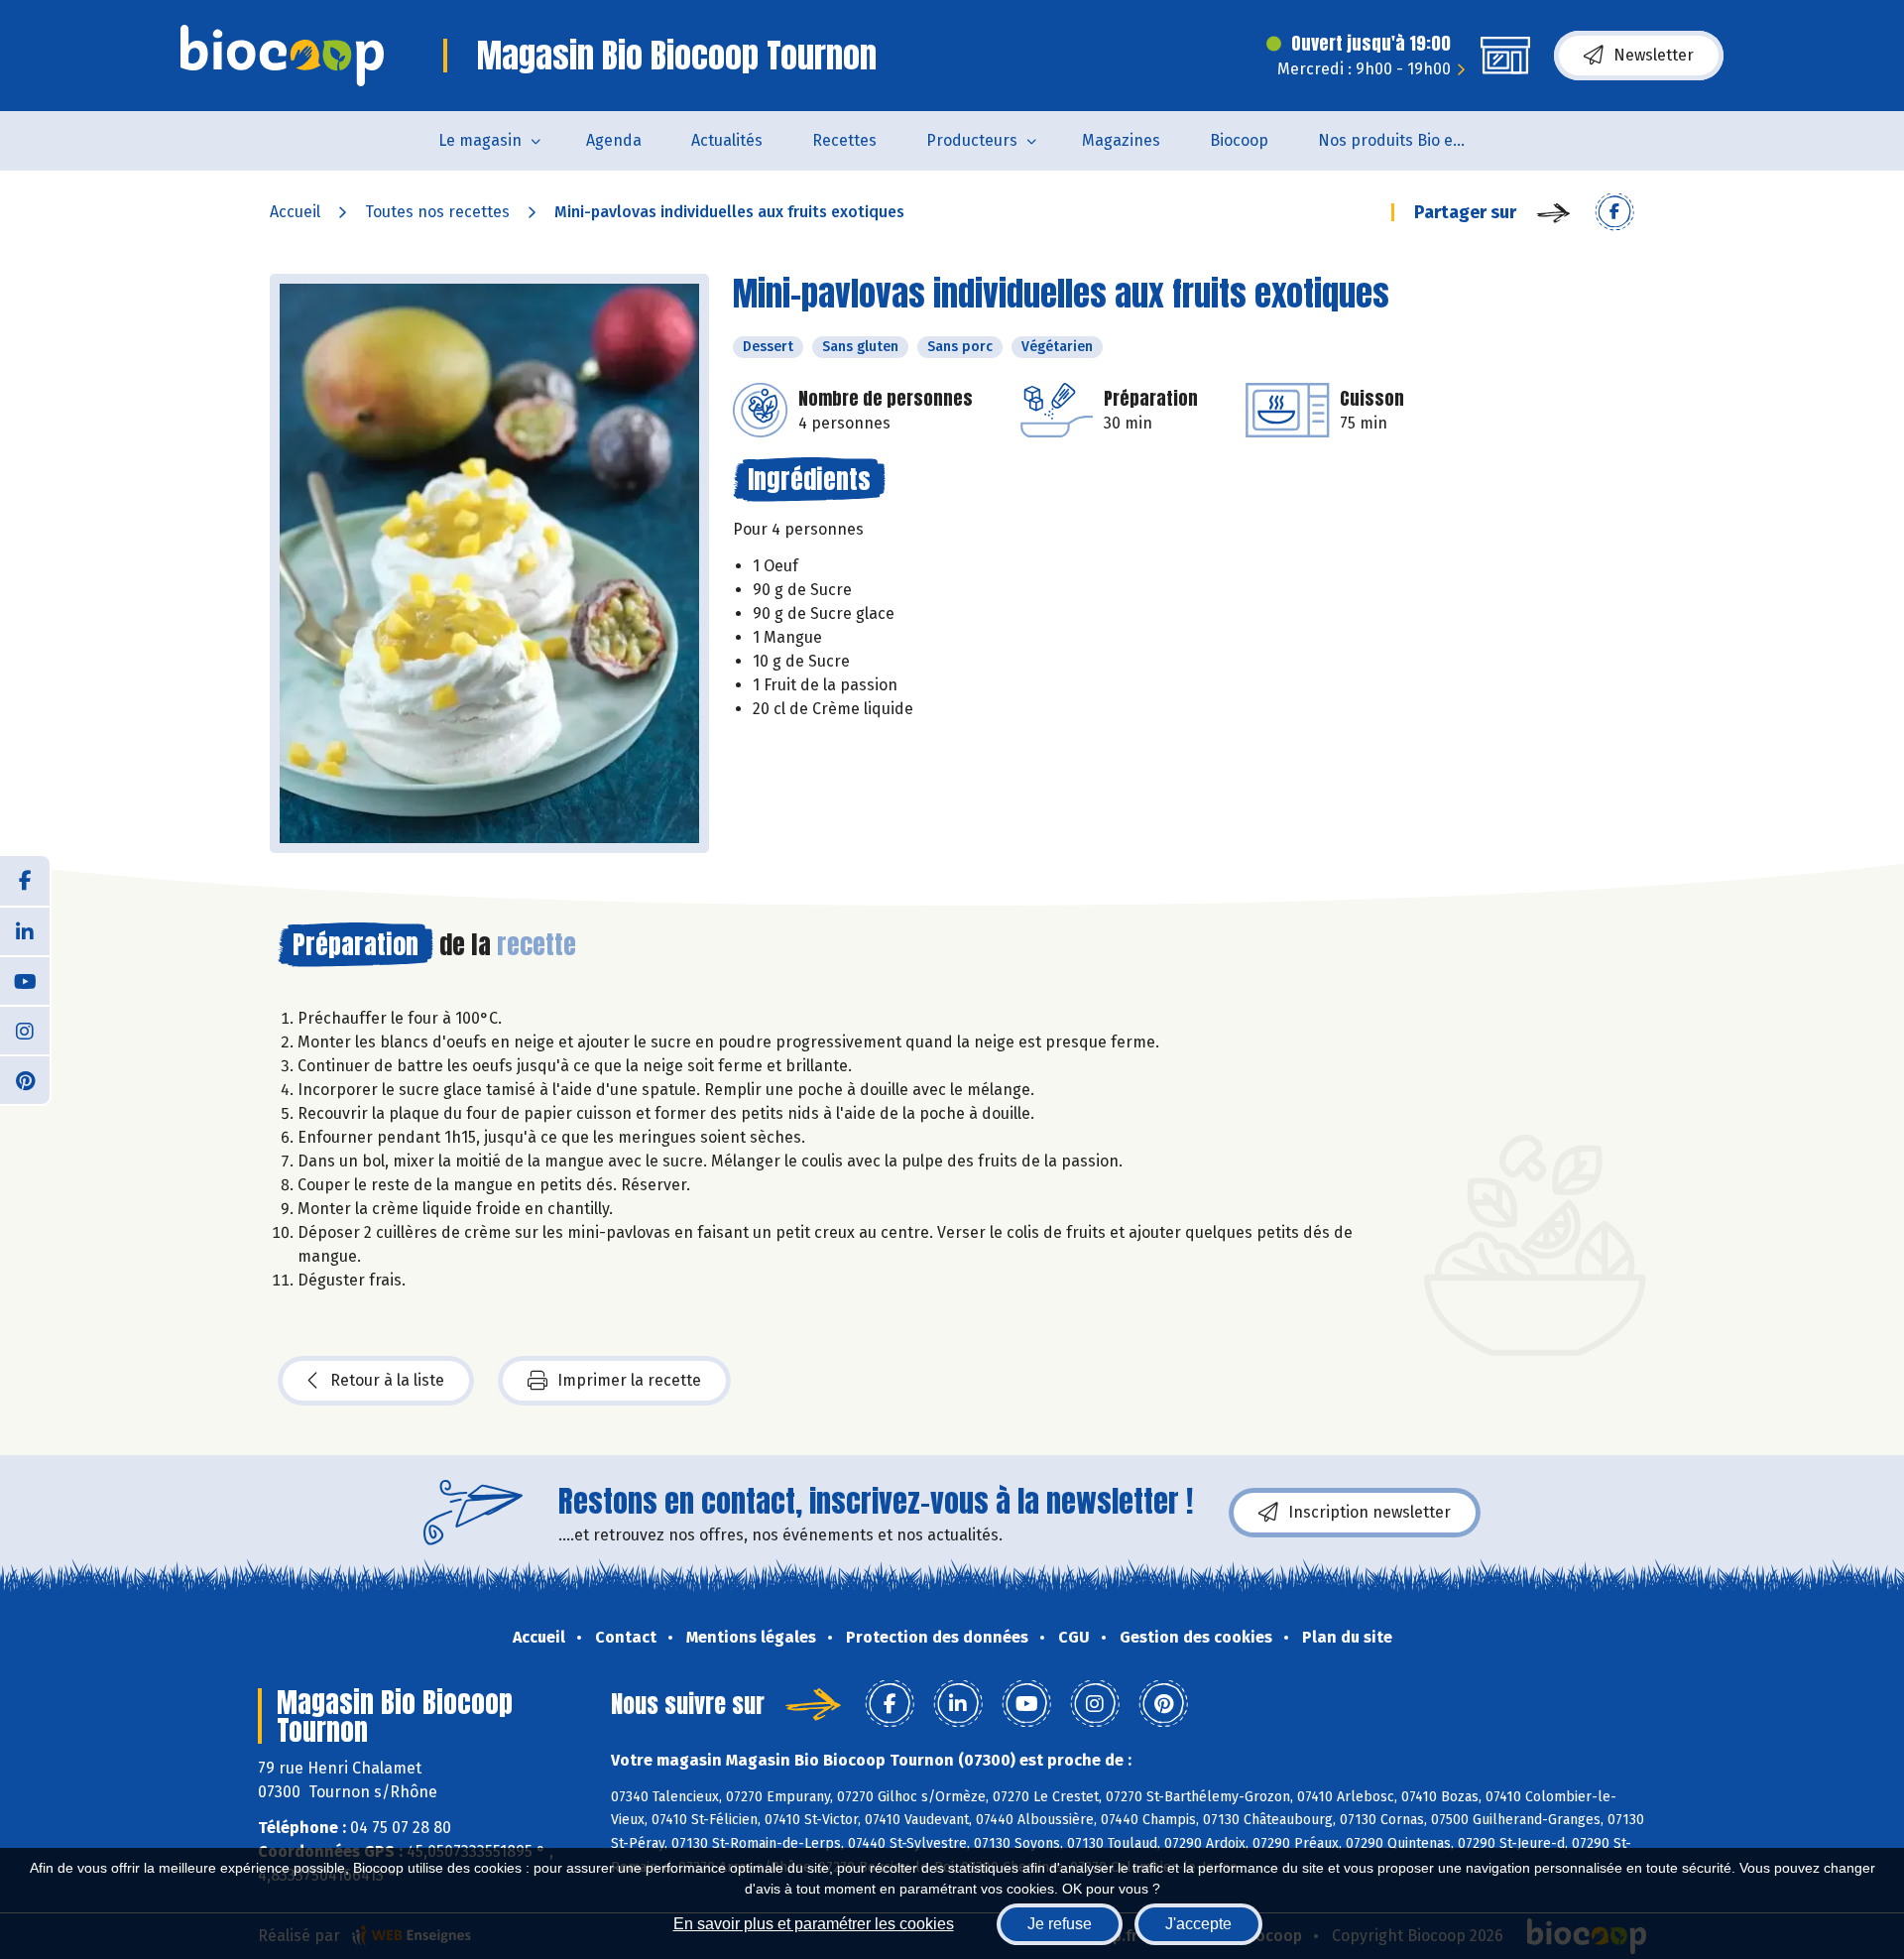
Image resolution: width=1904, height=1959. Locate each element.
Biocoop (1239, 140)
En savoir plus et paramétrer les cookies (814, 1924)
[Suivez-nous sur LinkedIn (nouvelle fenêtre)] (25, 930)
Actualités (727, 140)
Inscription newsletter (1369, 1512)
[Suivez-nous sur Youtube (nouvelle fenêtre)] (25, 980)
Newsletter (1654, 55)
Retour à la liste (387, 1380)
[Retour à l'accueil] (282, 56)
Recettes (844, 140)
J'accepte (1198, 1924)
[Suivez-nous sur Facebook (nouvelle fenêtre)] (25, 881)
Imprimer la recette (629, 1380)
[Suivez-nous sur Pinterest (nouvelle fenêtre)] (25, 1079)
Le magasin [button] (480, 140)
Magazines (1121, 140)
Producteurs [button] (972, 140)
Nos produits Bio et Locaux (1405, 140)
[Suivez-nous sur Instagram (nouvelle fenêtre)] (25, 1030)
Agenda (614, 140)
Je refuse (1060, 1924)
